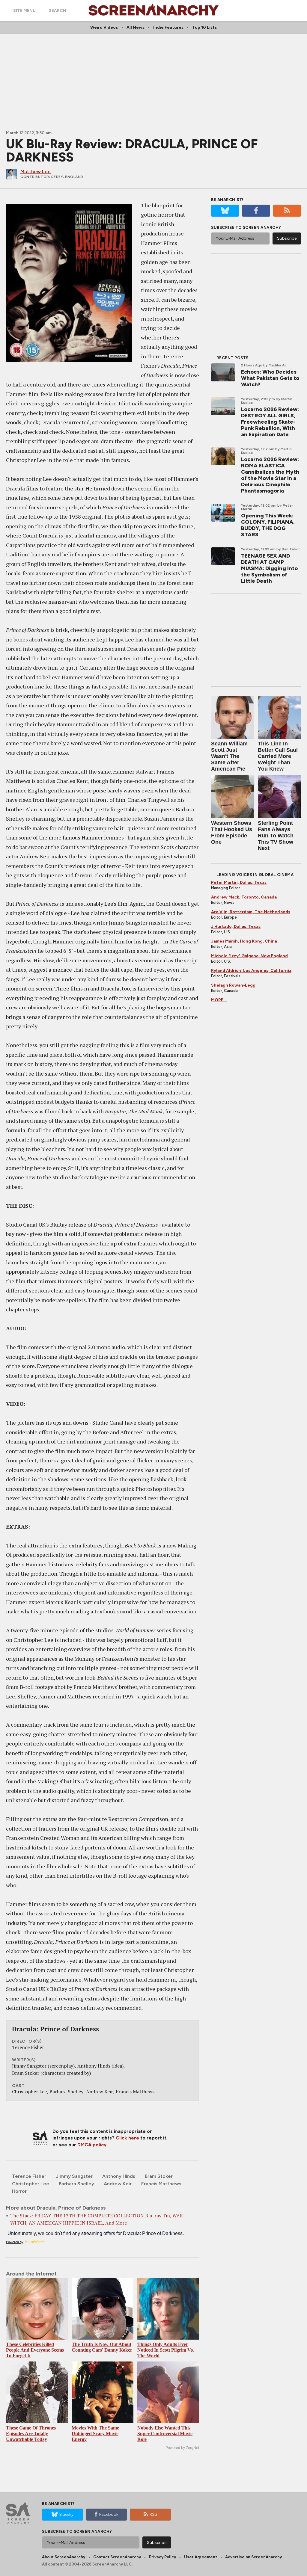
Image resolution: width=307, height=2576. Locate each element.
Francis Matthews (161, 2184)
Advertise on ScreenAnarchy (253, 2557)
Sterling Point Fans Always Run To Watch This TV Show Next (276, 836)
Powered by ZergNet (182, 2448)
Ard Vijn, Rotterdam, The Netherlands (251, 912)
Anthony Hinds (119, 2176)
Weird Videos (104, 27)
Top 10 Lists (204, 27)
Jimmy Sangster (74, 2176)
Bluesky (66, 2514)
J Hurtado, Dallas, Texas (236, 927)
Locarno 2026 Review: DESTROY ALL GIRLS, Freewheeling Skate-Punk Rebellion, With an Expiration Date (270, 422)
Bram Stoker (159, 2176)
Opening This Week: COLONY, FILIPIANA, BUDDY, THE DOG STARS (268, 525)
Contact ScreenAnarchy (117, 2557)
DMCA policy (92, 2145)
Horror (19, 2191)
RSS (153, 2514)
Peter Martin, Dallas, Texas (239, 882)
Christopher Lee (31, 2184)
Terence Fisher (29, 2176)
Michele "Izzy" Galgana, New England (249, 956)
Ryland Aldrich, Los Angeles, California (251, 971)
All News (136, 27)
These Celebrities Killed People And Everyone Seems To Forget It (35, 2350)
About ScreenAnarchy (64, 2557)
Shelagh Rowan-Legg (233, 985)
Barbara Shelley (76, 2184)
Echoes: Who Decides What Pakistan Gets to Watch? (270, 378)
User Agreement (201, 2557)
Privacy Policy (162, 2557)
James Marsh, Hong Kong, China (244, 941)
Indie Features (168, 27)
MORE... (219, 1000)
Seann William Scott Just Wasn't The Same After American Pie (229, 756)
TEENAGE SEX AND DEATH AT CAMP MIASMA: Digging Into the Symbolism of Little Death (269, 568)
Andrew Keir (118, 2184)
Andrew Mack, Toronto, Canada (244, 897)
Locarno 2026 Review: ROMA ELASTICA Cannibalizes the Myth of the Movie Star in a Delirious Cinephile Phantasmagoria (270, 475)
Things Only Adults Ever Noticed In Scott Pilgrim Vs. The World (166, 2350)
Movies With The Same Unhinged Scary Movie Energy (95, 2434)
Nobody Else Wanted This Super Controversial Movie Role (165, 2434)
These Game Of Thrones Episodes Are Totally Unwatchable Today (31, 2434)
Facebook (109, 2514)
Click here (127, 2138)
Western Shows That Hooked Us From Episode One (232, 832)
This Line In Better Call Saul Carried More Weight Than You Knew (278, 756)
